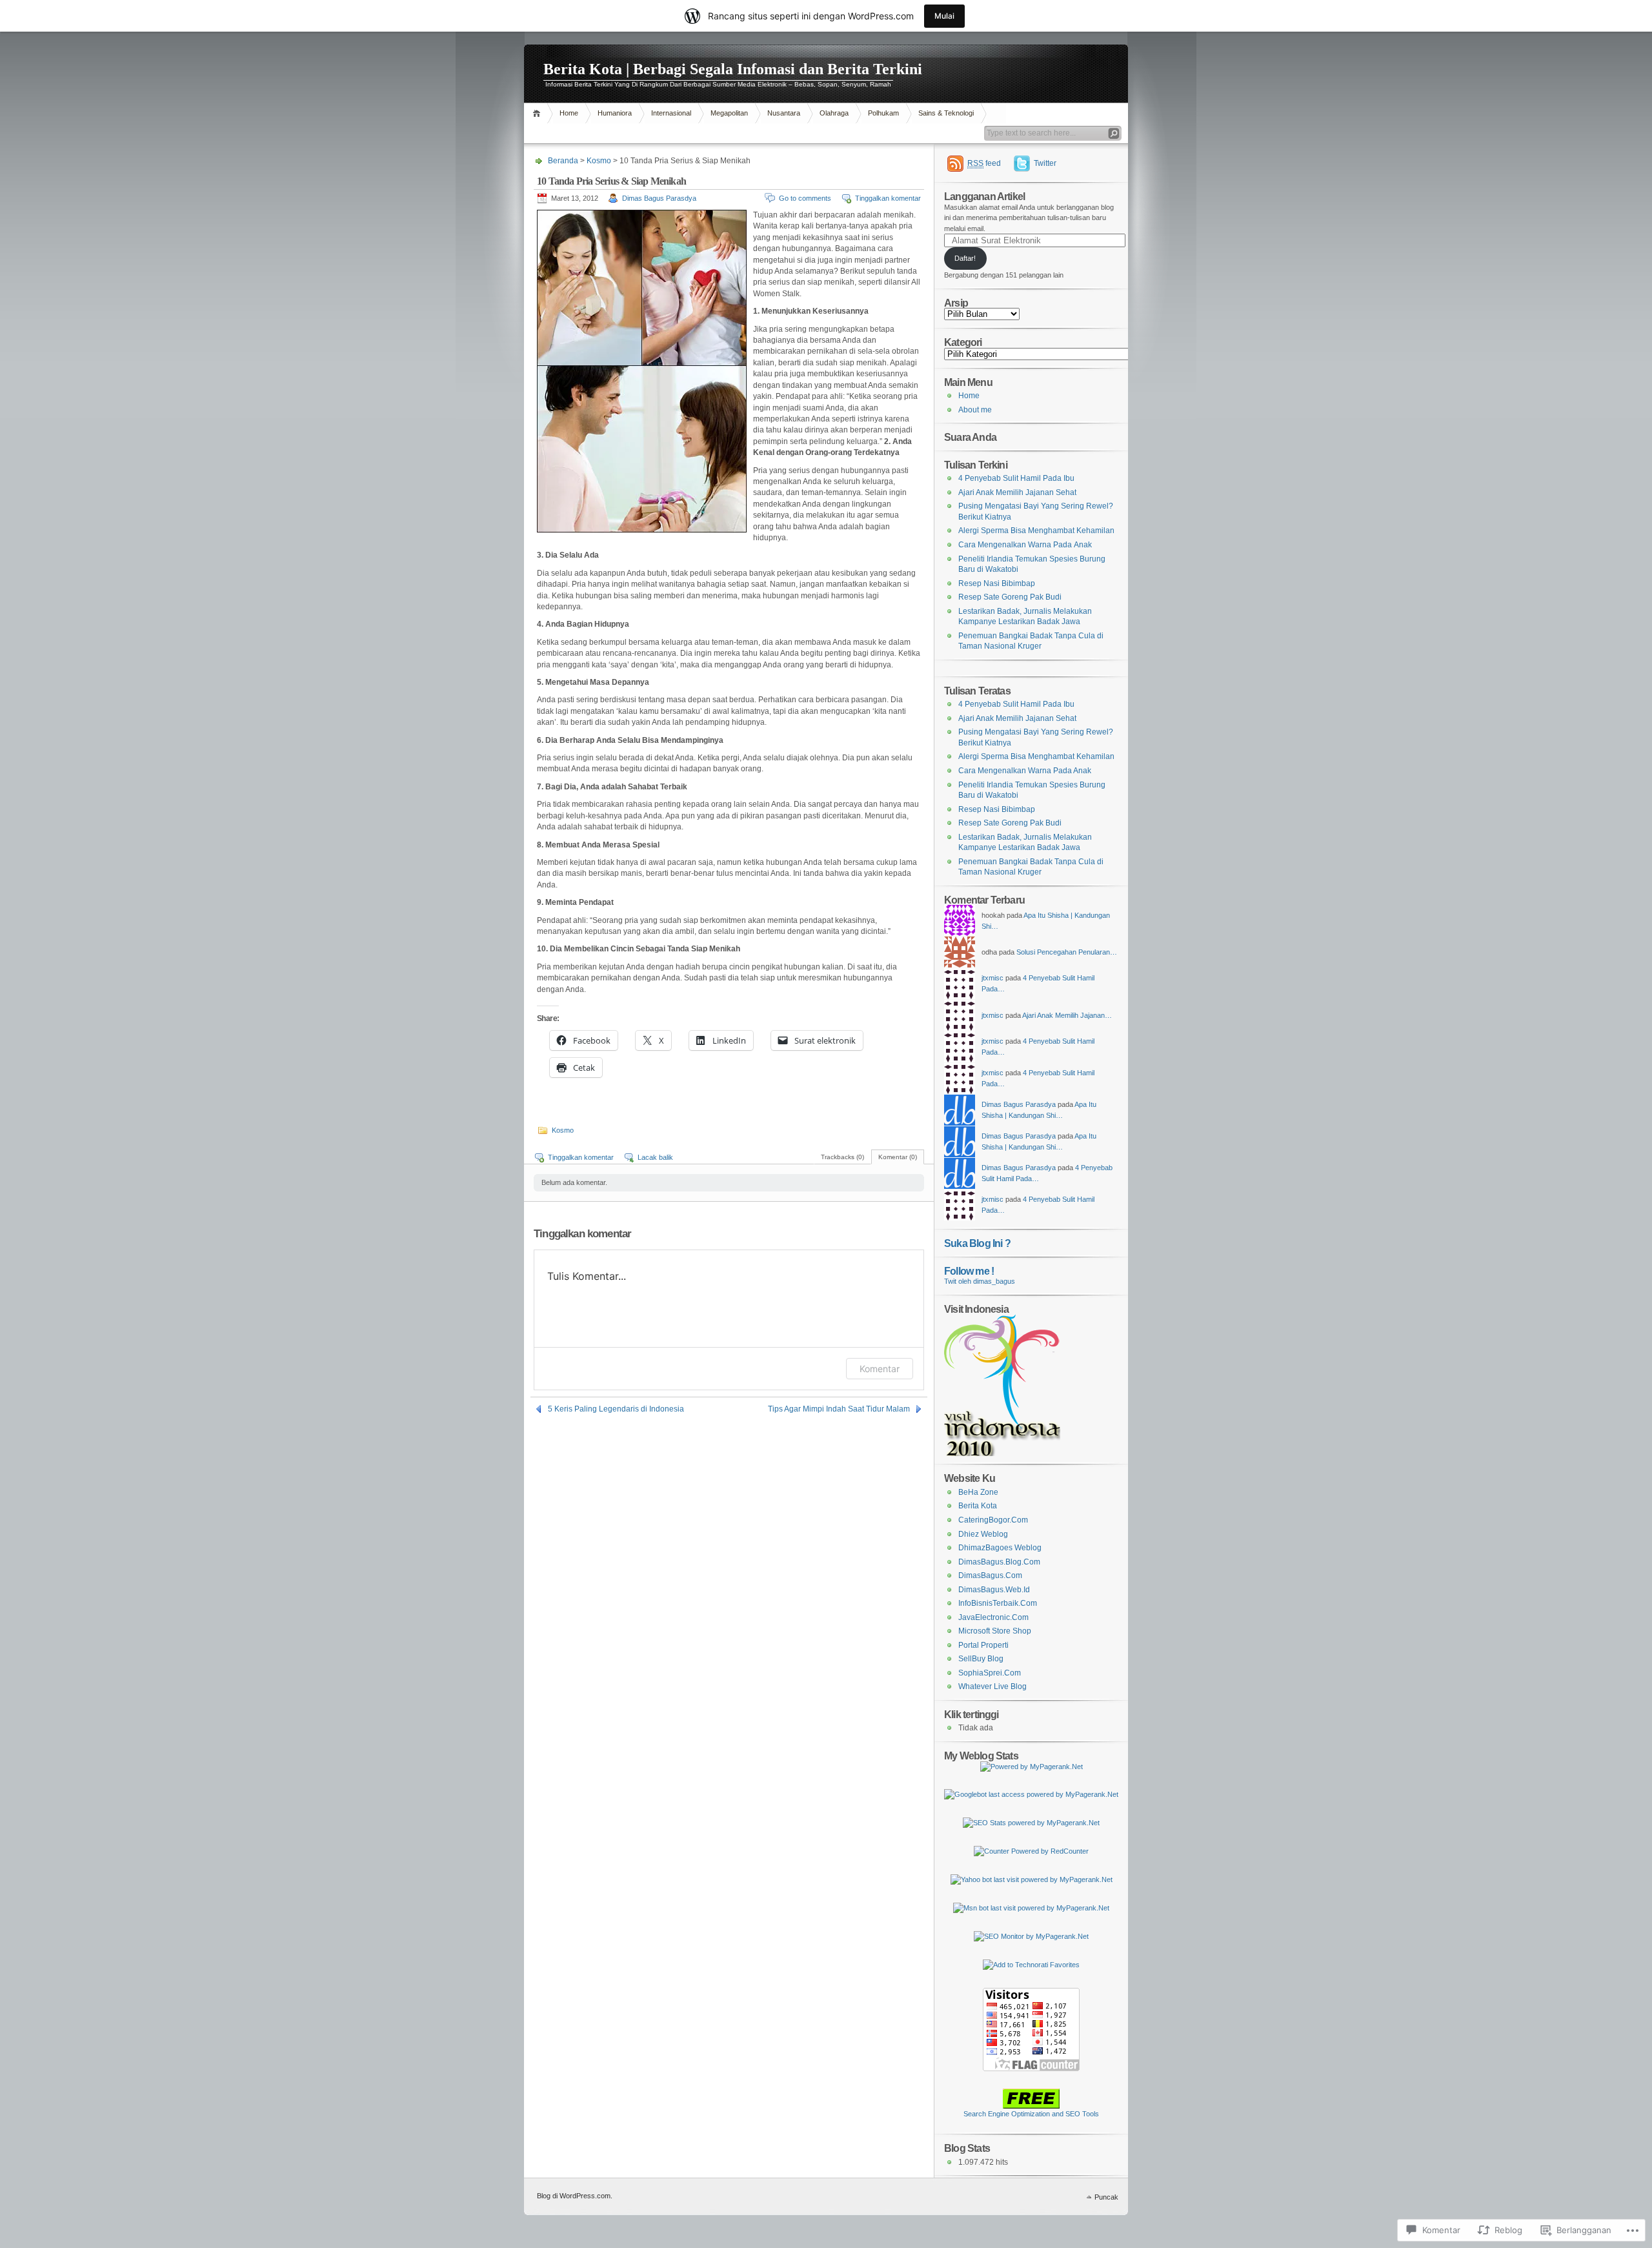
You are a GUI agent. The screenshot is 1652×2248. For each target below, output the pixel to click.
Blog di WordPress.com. (575, 2196)
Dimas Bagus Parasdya (659, 198)
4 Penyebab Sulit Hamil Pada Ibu (1016, 478)
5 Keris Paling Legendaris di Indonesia (616, 1409)
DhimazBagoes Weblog (1000, 1548)
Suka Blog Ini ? (977, 1243)
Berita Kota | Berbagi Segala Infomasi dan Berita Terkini (733, 69)
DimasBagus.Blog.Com (999, 1562)
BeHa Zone (978, 1492)
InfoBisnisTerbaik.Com (998, 1603)
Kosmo (599, 161)
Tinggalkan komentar (888, 198)
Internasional (671, 113)
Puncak (1106, 2197)
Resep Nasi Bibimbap (997, 583)
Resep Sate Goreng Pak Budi (1010, 597)
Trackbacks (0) (842, 1157)
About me (975, 410)
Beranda (539, 113)
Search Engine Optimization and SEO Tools (1031, 2114)
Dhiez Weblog (983, 1534)
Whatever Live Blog (992, 1686)
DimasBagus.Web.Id (994, 1590)
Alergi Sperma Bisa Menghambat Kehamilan (1036, 531)
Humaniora (615, 113)
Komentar (880, 1369)
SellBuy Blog (981, 1659)
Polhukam (883, 113)
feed (984, 163)
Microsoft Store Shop (995, 1631)
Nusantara (784, 113)
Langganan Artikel (984, 196)
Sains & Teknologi (946, 113)
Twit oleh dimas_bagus (980, 1281)
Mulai (944, 16)
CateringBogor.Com (993, 1520)
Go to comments (805, 198)
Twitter (1045, 163)
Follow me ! (969, 1271)
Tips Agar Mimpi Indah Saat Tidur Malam (839, 1409)
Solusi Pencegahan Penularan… (1067, 952)
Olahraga (834, 113)
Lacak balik (655, 1157)
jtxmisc (992, 978)
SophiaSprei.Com (990, 1673)
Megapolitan (729, 113)
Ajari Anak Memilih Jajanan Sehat (1017, 492)
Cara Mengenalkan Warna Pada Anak (1025, 545)
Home (569, 113)
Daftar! (965, 258)
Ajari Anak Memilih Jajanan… (1067, 1015)
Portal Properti (983, 1645)
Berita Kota (978, 1506)
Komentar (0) (898, 1157)
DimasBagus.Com (990, 1575)
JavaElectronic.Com (993, 1617)
